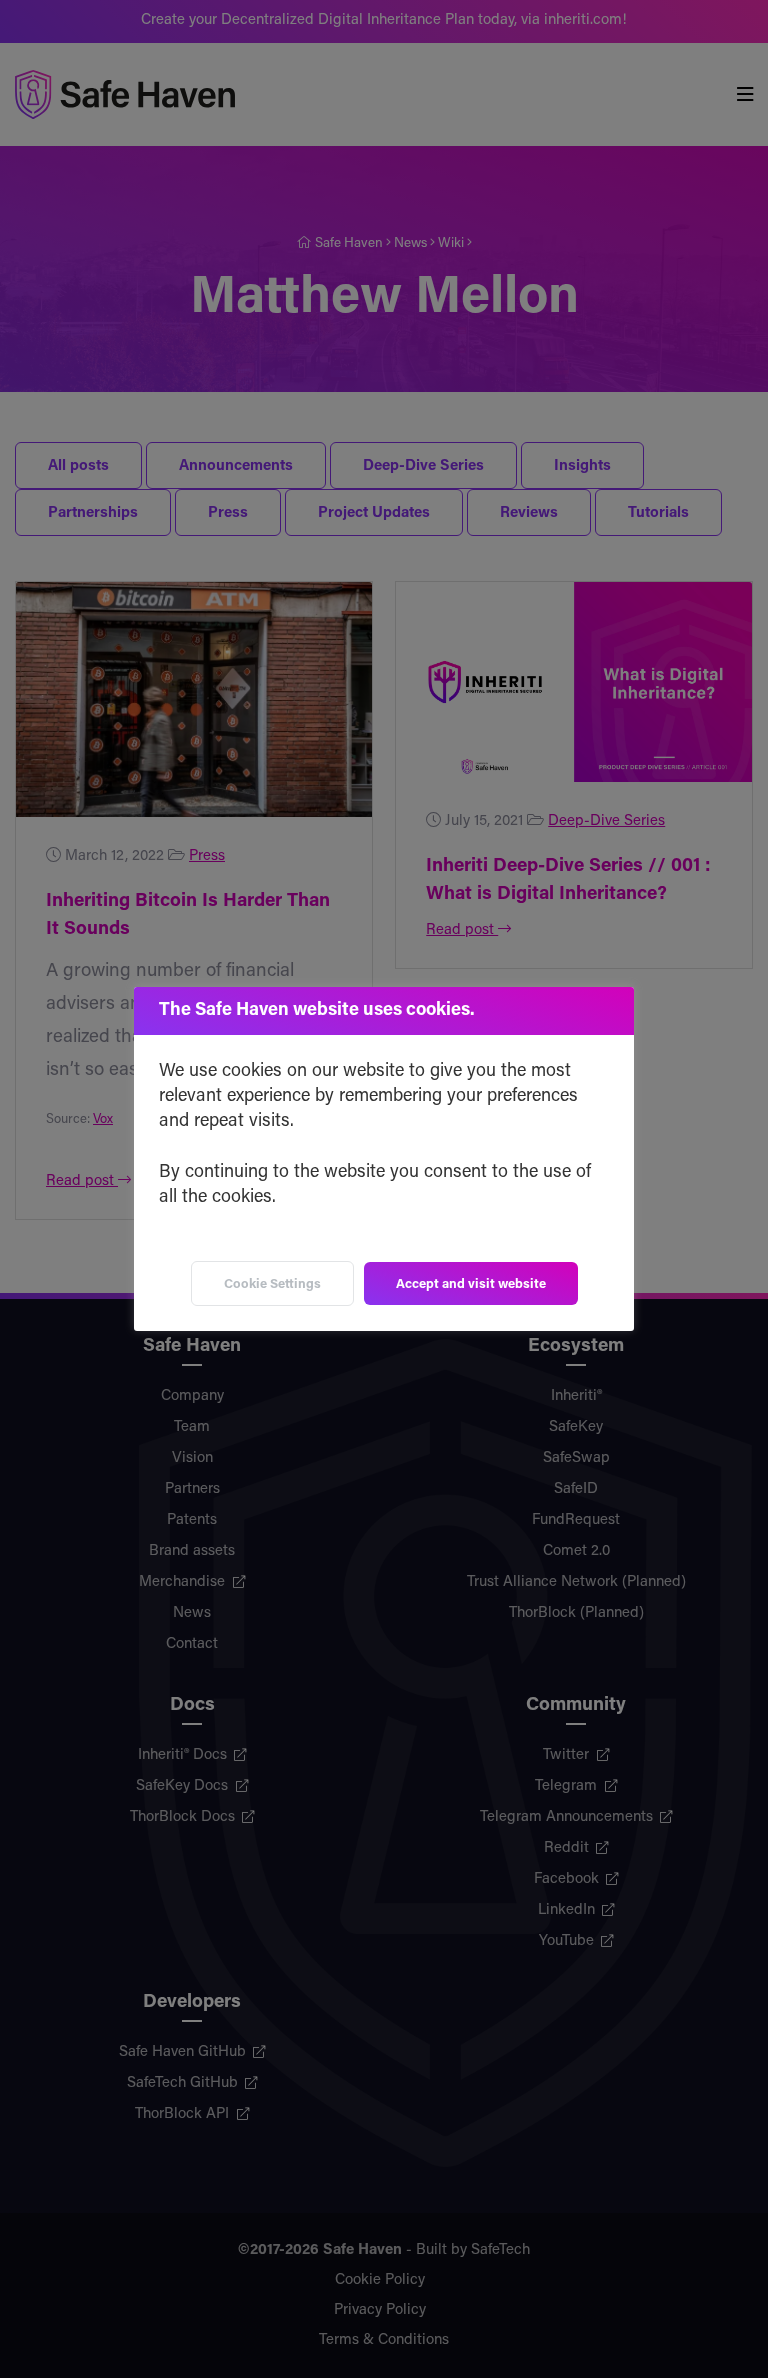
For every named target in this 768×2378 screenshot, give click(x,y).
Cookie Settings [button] (272, 1284)
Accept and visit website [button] (471, 1284)
